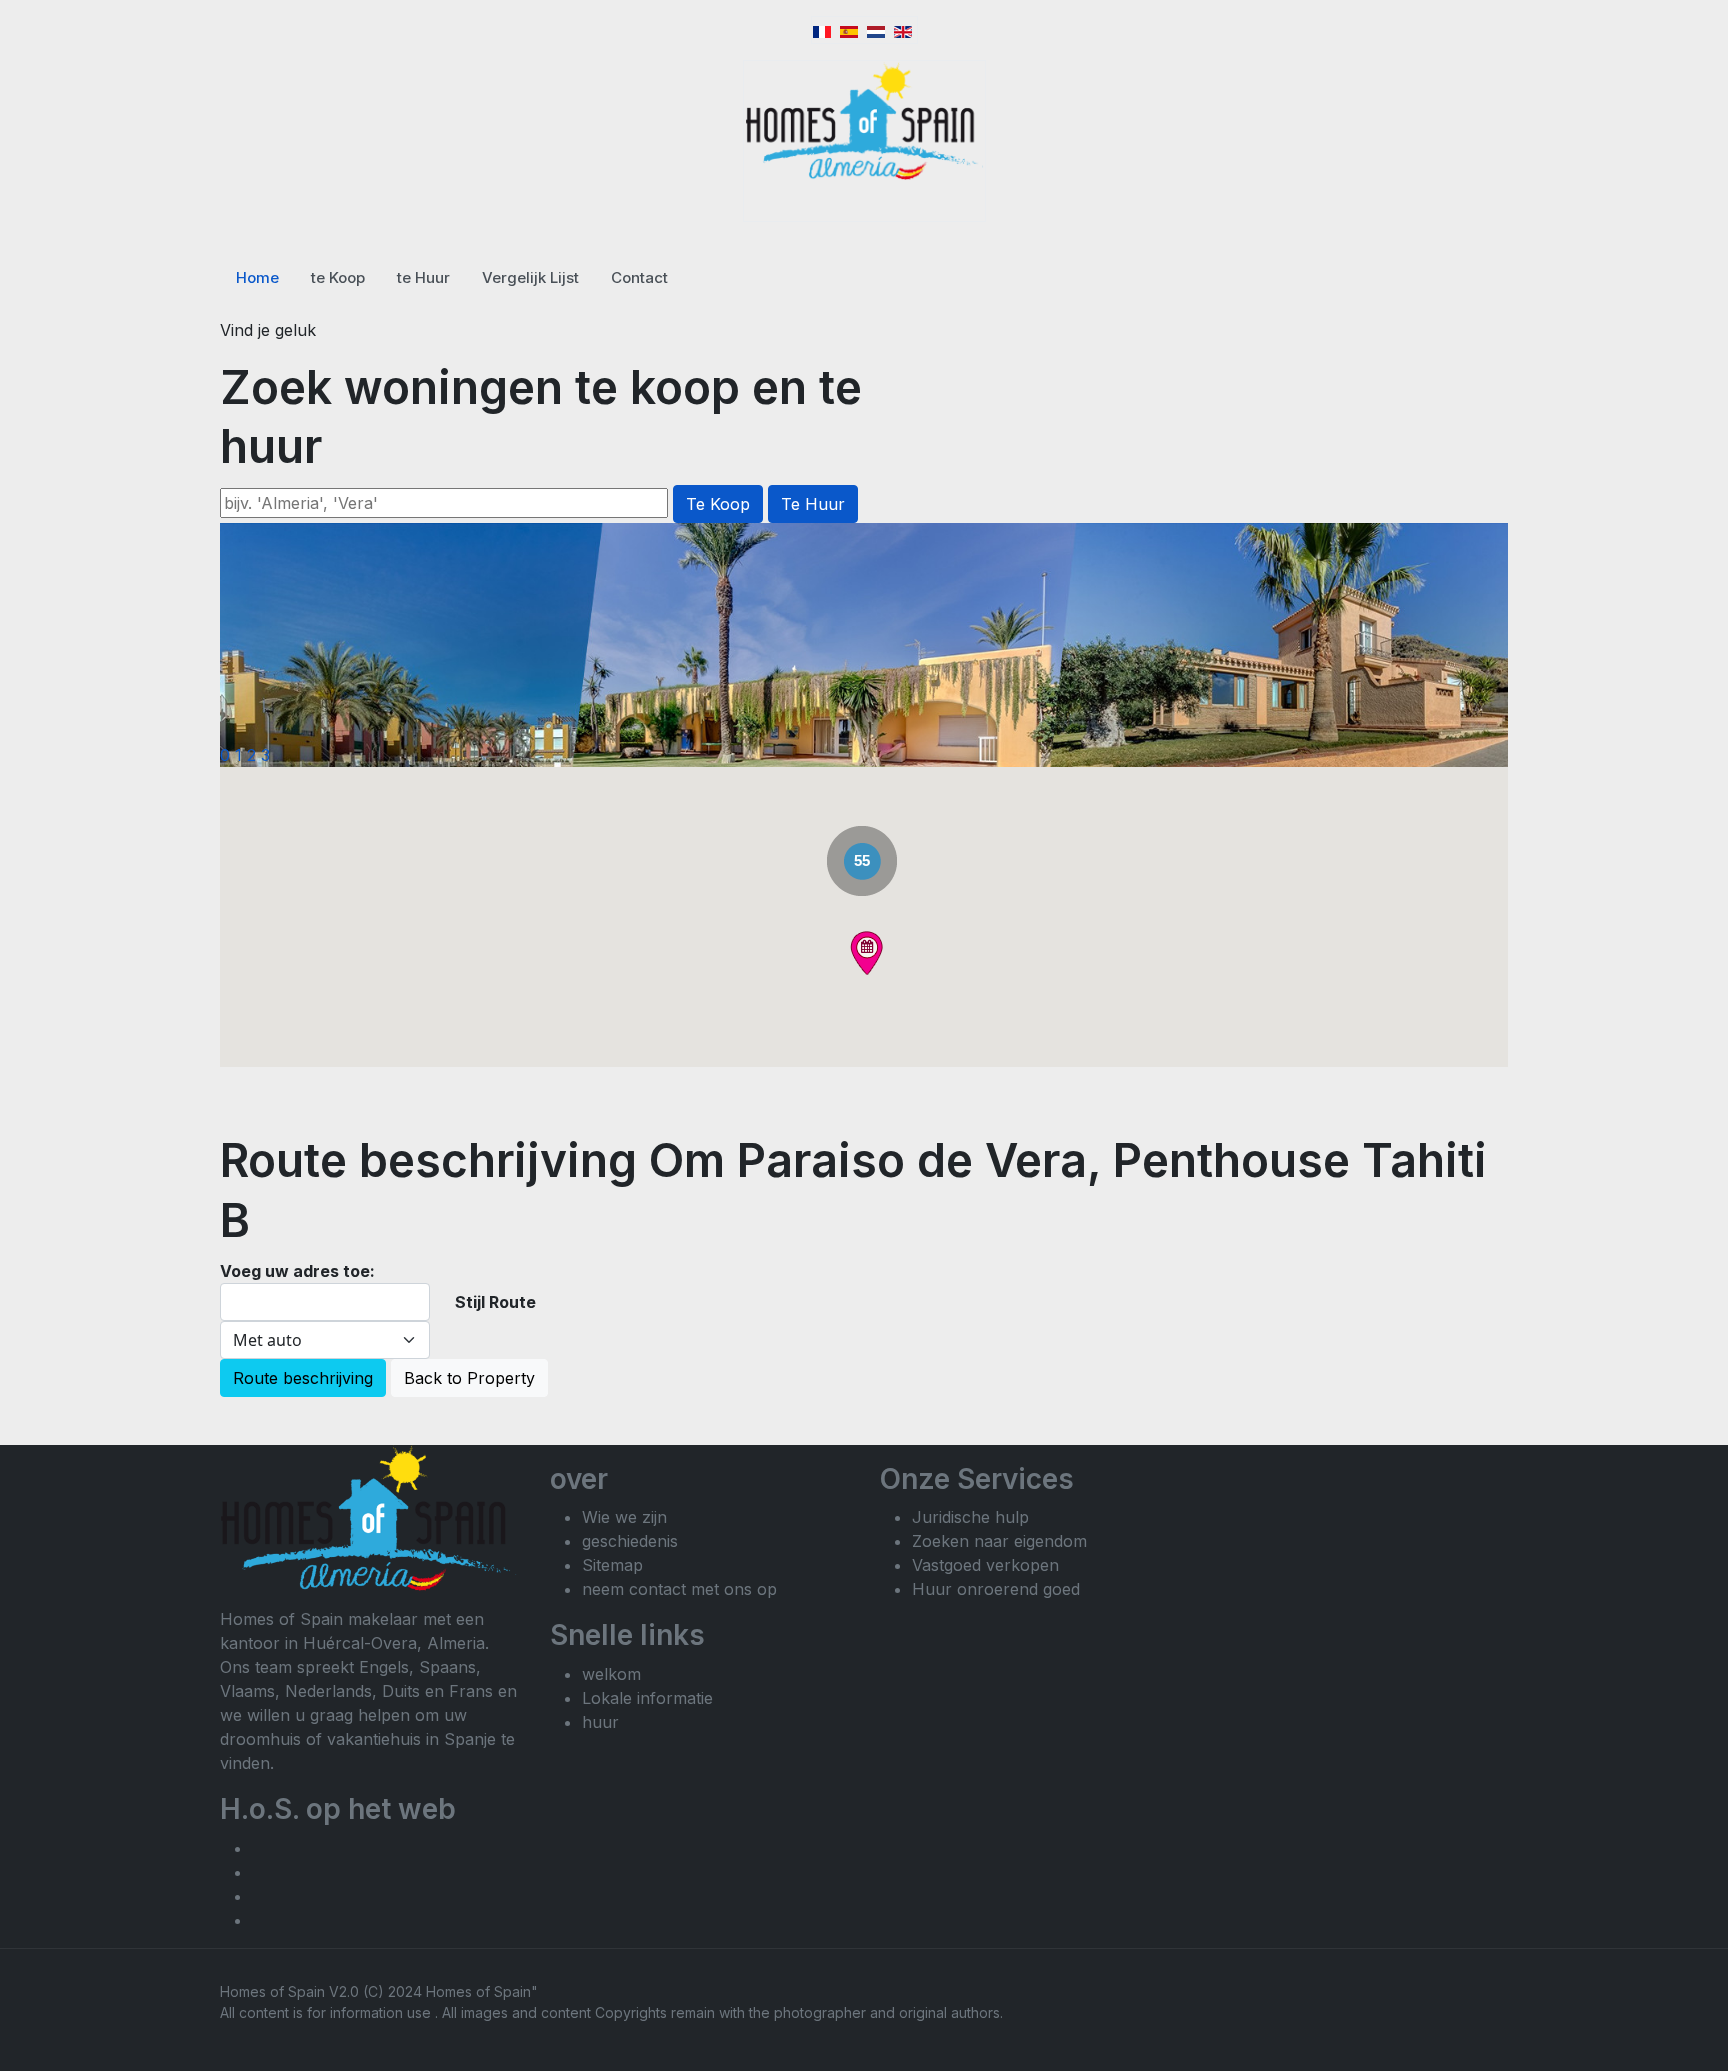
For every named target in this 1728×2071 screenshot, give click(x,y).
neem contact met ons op (679, 1589)
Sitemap (612, 1565)
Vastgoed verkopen (985, 1565)
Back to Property (469, 1378)
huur (600, 1722)
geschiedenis (630, 1541)
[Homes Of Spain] (864, 121)
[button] (866, 953)
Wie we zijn (624, 1517)
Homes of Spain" (482, 1991)
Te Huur (813, 504)
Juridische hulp (970, 1517)
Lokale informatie (647, 1698)
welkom (611, 1674)
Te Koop (718, 504)
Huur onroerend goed (996, 1589)
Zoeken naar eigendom (999, 1541)
